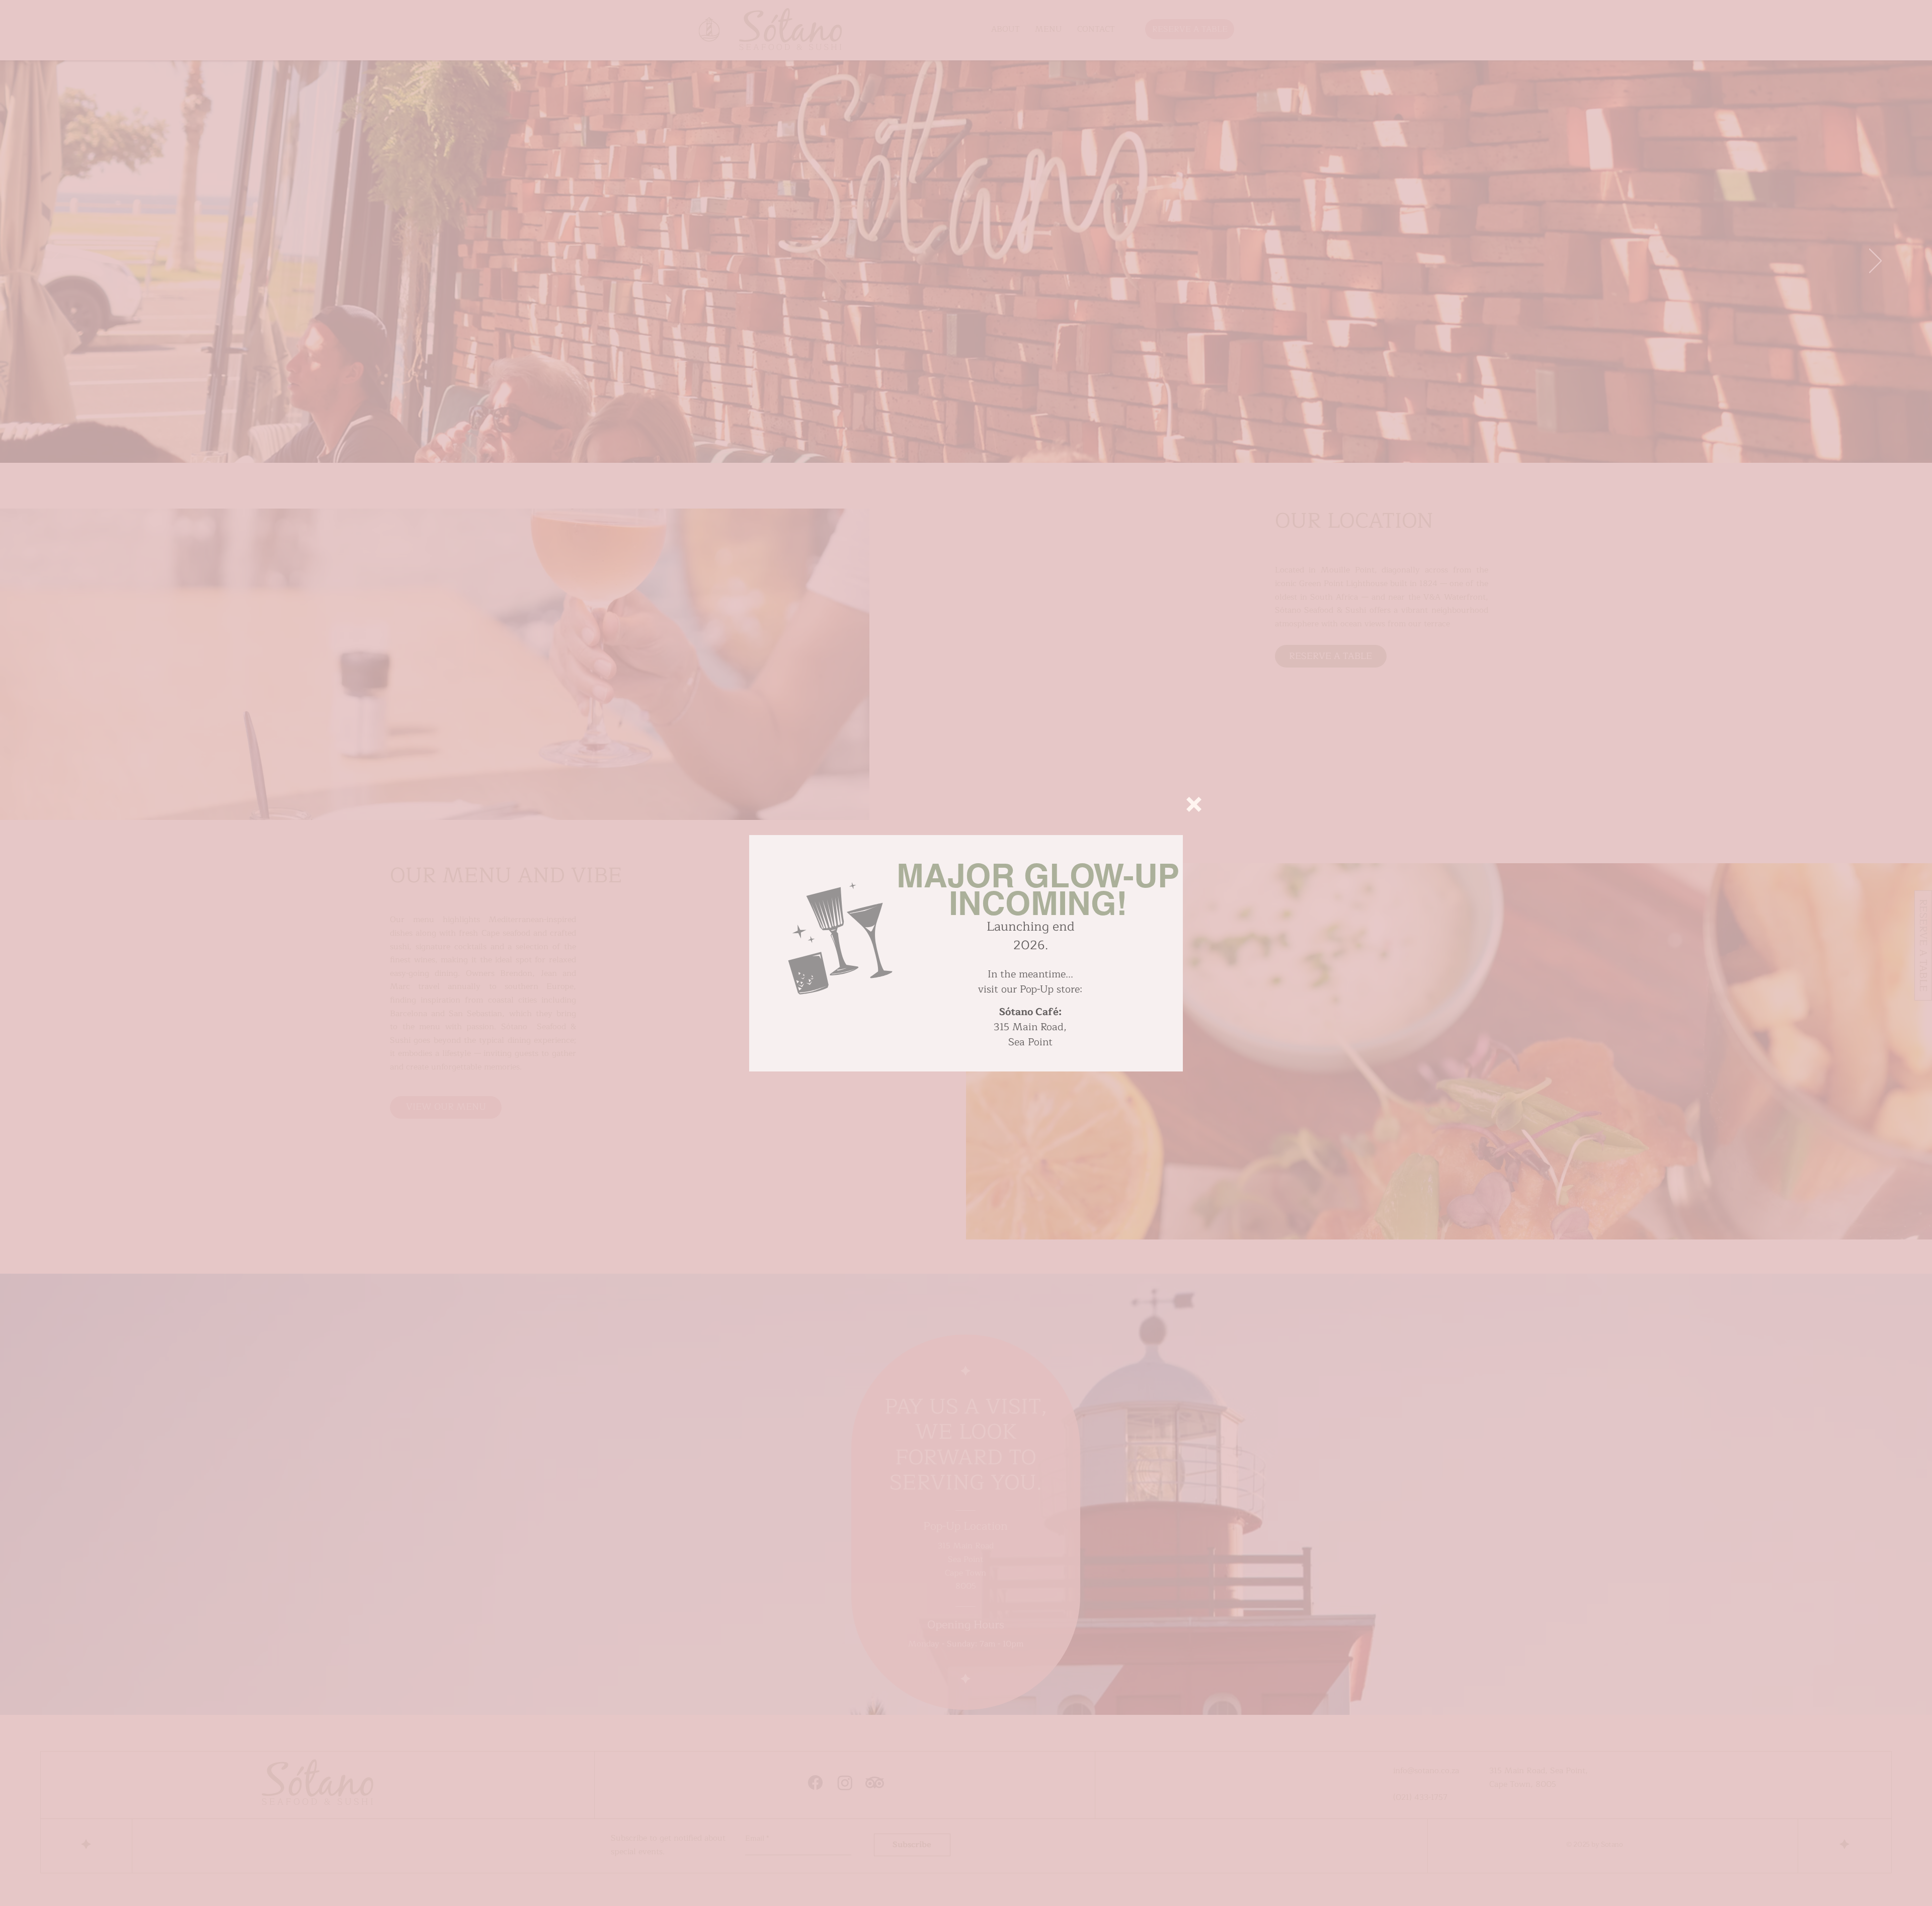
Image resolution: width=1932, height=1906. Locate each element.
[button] (1194, 804)
